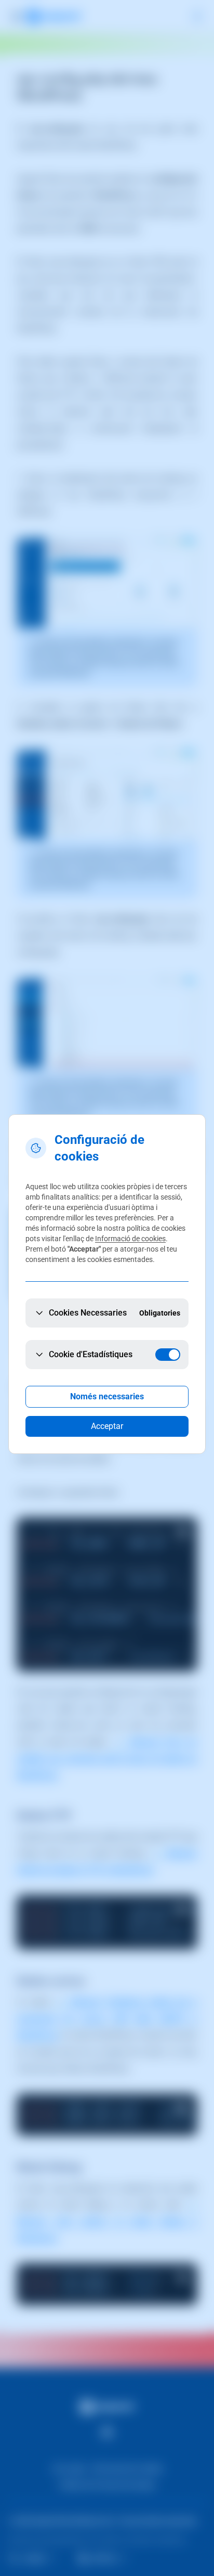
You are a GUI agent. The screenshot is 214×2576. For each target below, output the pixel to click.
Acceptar (107, 1426)
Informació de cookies (130, 1239)
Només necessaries (107, 1396)
